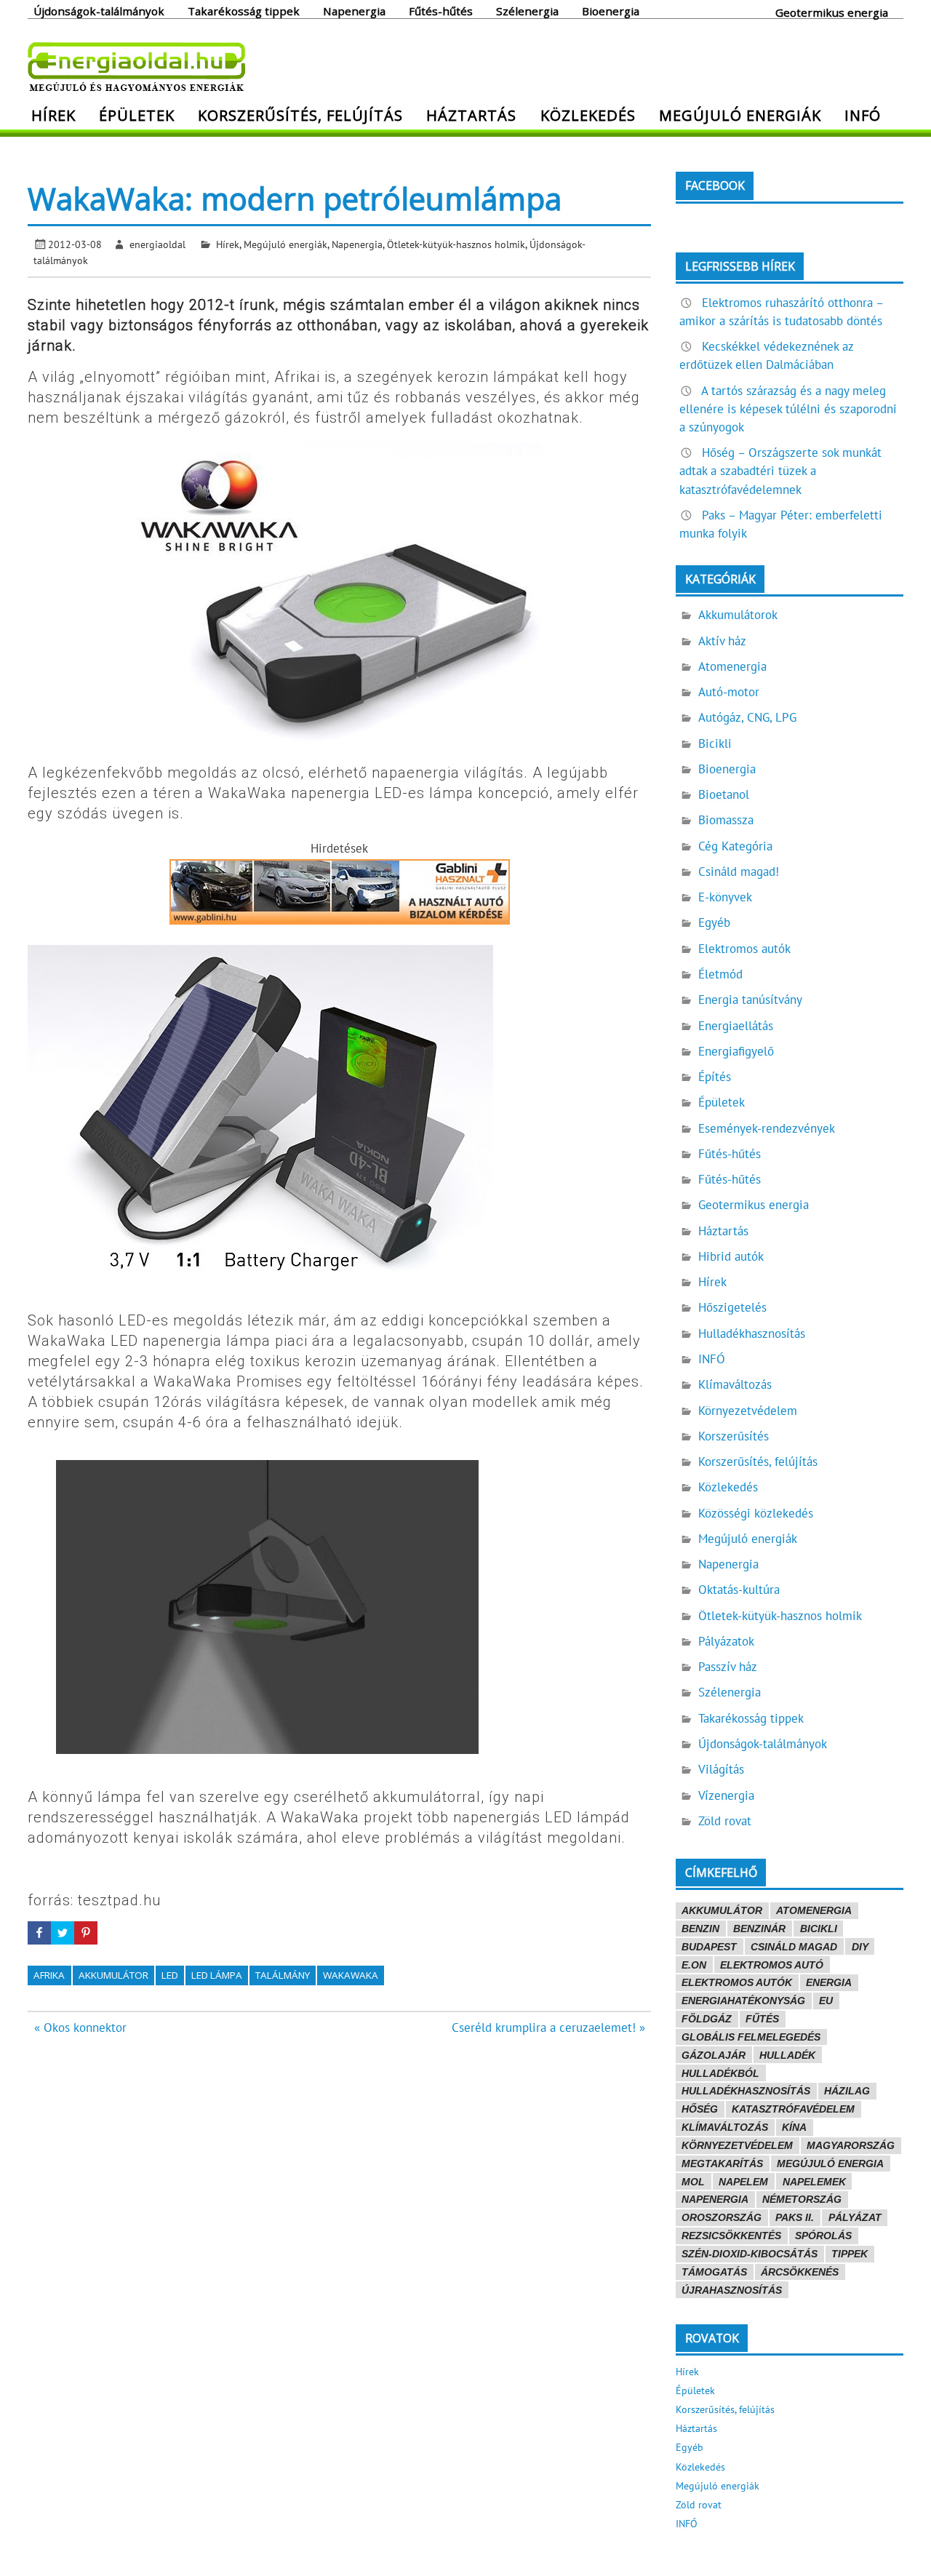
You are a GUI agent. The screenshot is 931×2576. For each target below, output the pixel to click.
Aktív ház (722, 641)
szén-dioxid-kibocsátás (750, 2254)
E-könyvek (725, 897)
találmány (283, 1975)
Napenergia (354, 10)
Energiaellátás (736, 1026)
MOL (693, 2182)
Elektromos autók (744, 949)
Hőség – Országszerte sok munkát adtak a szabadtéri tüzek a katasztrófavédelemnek (780, 471)
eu (826, 2001)
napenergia (715, 2199)
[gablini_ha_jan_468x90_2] (340, 920)
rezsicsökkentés (731, 2236)
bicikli (819, 1929)
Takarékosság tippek (244, 10)
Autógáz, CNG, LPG (747, 717)
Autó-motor (729, 692)
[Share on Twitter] (63, 1933)
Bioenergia (611, 10)
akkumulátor (113, 1975)
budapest (709, 1947)
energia (829, 1982)
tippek (850, 2254)
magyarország (851, 2145)
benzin (700, 1929)
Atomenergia (732, 666)
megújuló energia (830, 2164)
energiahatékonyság (743, 2001)
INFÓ (863, 115)
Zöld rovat (725, 1821)
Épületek (137, 115)
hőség (700, 2109)
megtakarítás (722, 2164)
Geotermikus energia (832, 12)
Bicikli (715, 743)
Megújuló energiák (740, 115)
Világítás (721, 1769)
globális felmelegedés (751, 2037)
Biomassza (726, 820)
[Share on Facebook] (39, 1933)
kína (794, 2127)
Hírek (53, 115)
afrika (49, 1975)
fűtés (762, 2019)
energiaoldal (157, 244)
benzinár (759, 1929)
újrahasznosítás (732, 2290)
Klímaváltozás (735, 1384)
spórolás (823, 2236)
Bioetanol (724, 794)
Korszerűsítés (734, 1436)
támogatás (714, 2272)
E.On (694, 1965)
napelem (743, 2182)
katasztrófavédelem (793, 2109)
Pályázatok (726, 1641)
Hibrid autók (731, 1256)
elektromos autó (772, 1965)
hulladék (787, 2055)
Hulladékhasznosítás (752, 1333)
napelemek (814, 2182)
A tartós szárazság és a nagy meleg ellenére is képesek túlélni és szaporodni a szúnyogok (788, 409)
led (170, 1975)
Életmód (720, 974)
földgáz (707, 2019)
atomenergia (814, 1910)
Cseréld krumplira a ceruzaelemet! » (548, 2027)
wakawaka (351, 1975)
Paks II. (795, 2217)
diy (860, 1947)
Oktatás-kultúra (739, 1590)
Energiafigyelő (736, 1051)
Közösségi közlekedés (756, 1513)
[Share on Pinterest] (86, 1933)
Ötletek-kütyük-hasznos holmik (456, 244)
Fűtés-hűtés (441, 10)
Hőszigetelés (732, 1307)
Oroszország (722, 2217)
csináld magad (794, 1947)
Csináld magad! (739, 872)
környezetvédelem (737, 2145)
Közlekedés (588, 115)
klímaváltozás (725, 2127)
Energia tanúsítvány (750, 1000)
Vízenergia (726, 1795)
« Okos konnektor (80, 2027)
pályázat (855, 2217)
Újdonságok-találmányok (99, 10)
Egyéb (714, 922)
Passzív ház (728, 1667)
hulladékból (720, 2073)
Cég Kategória (735, 846)
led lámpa (217, 1975)
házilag (847, 2091)
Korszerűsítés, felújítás (300, 115)
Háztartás (471, 115)
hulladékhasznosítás (746, 2091)
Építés (715, 1077)
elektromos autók (737, 1982)
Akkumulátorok (738, 615)
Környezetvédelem (748, 1411)
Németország (802, 2199)
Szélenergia (527, 10)
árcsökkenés (800, 2272)
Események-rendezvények (767, 1128)
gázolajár (714, 2055)
